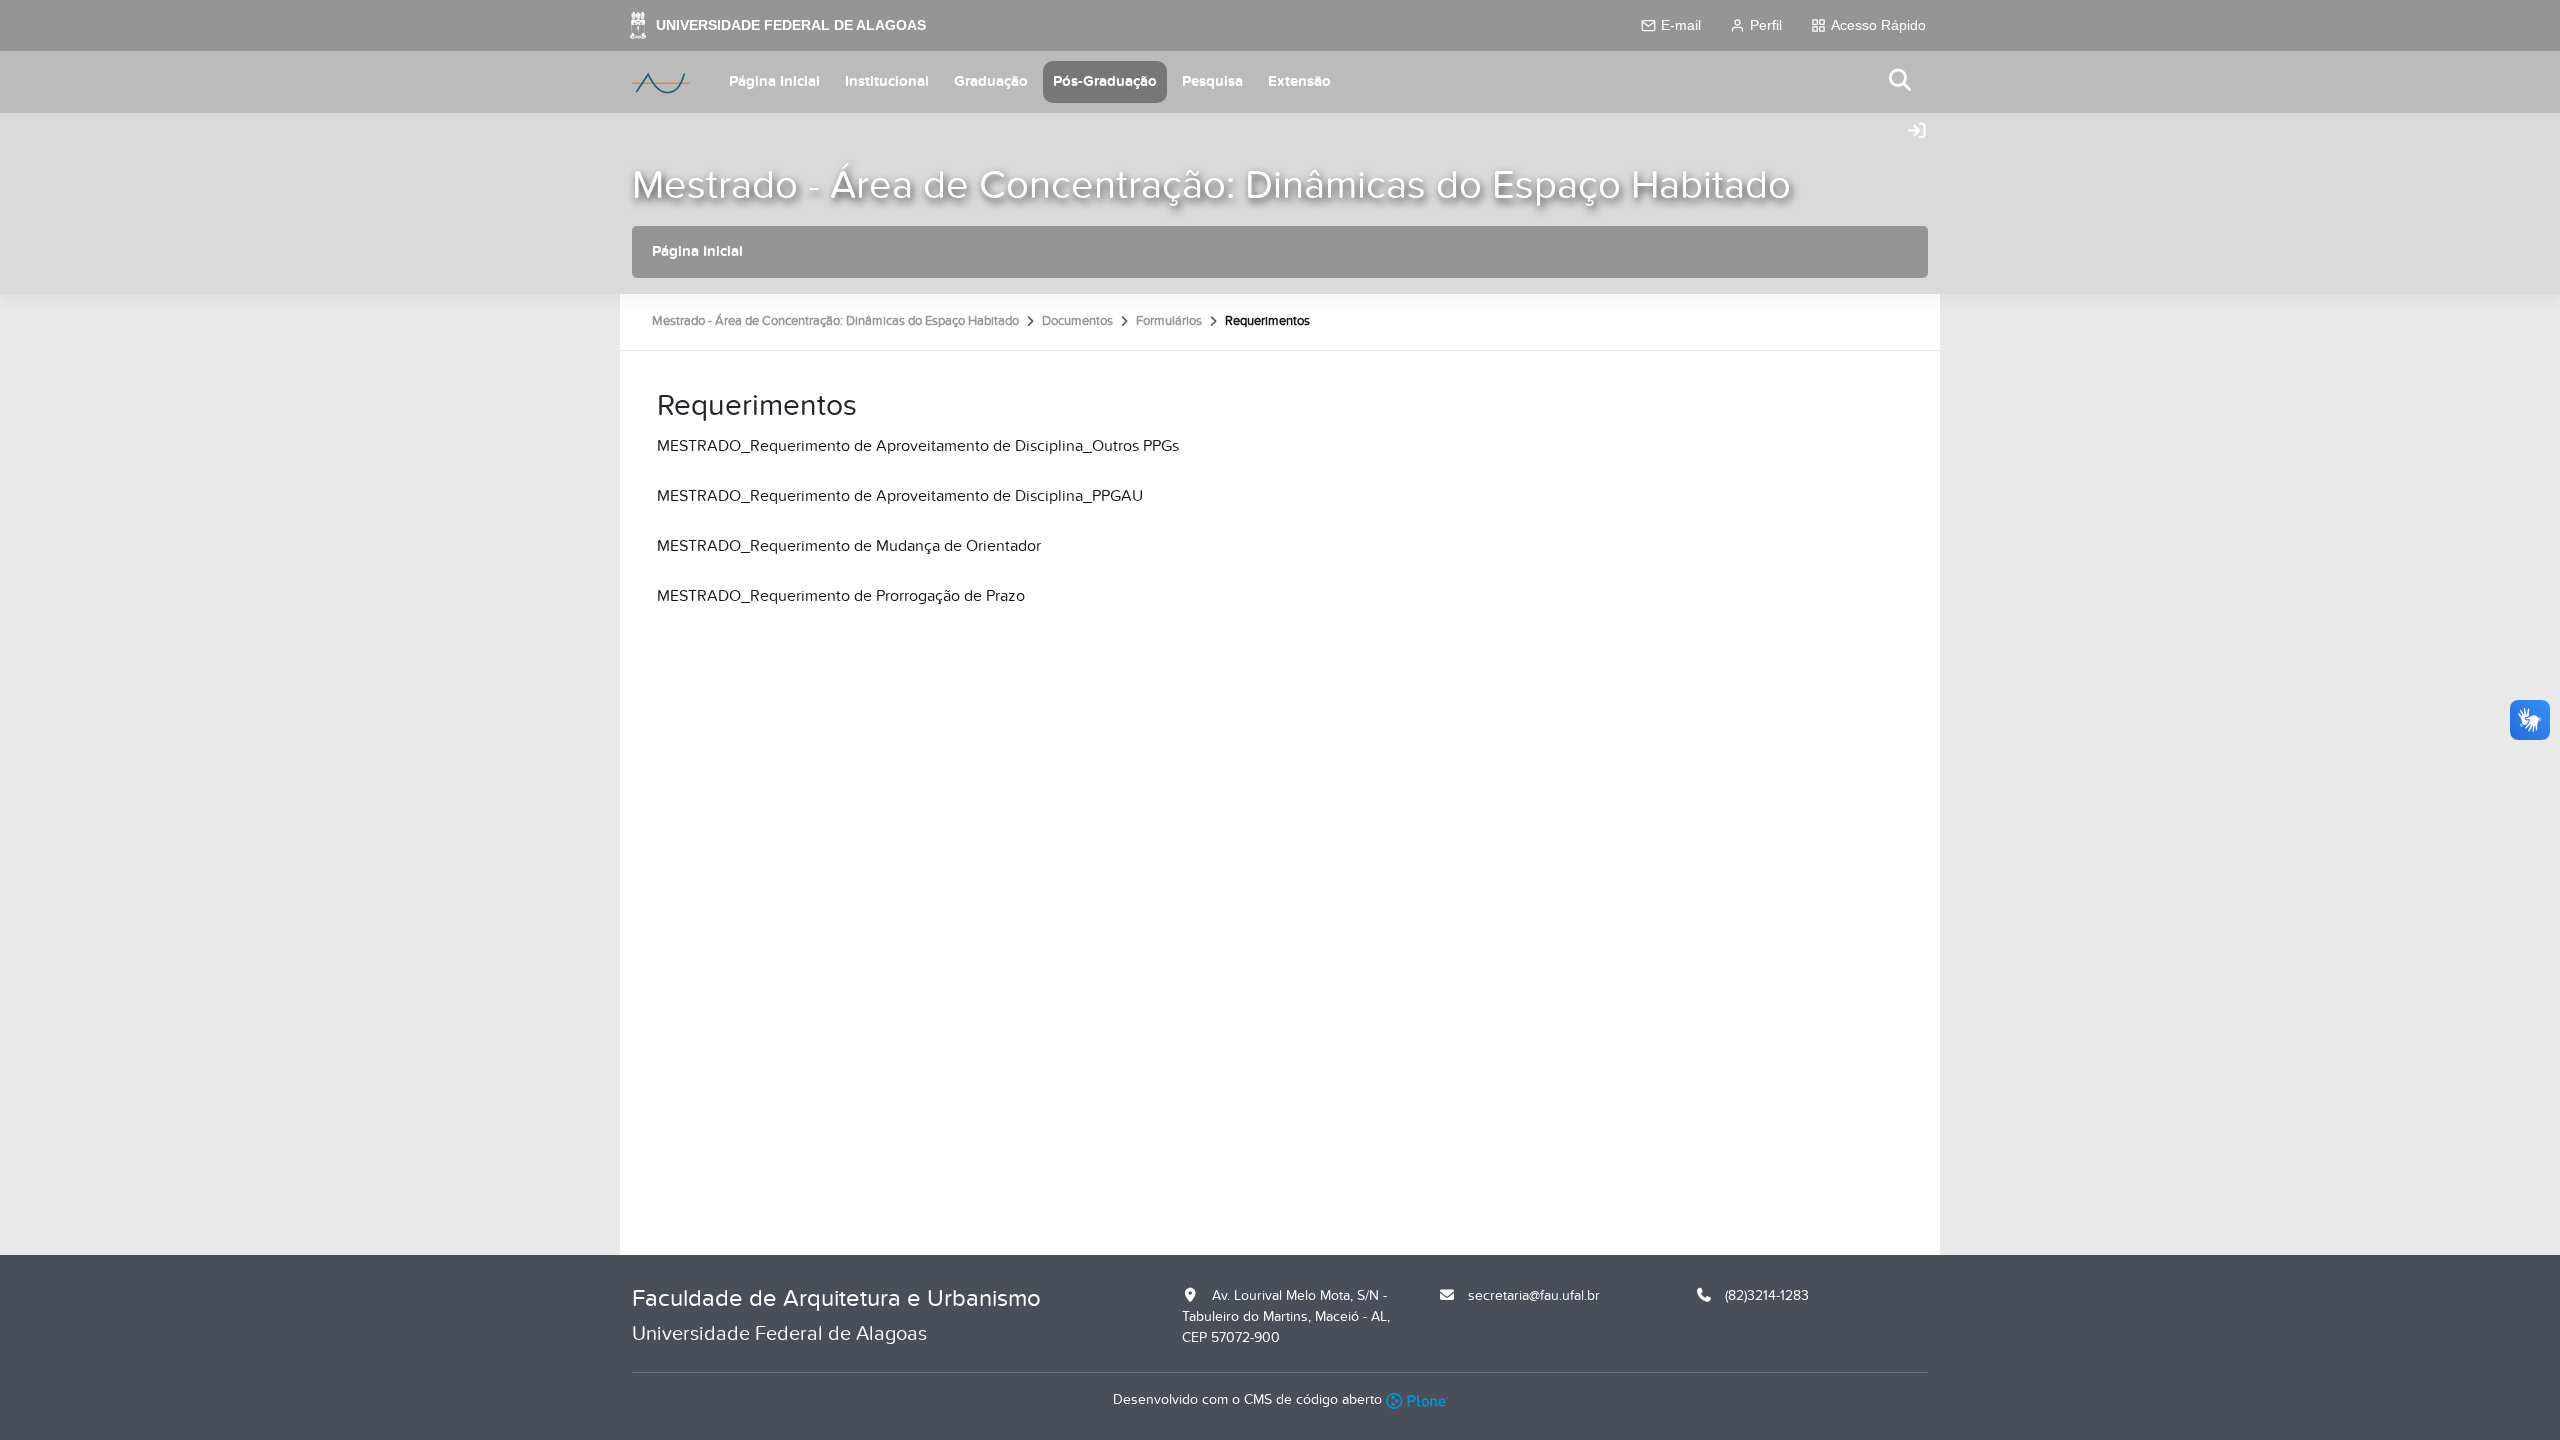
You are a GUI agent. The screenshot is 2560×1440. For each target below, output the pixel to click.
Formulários (1169, 321)
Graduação (991, 81)
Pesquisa (1212, 81)
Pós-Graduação (1105, 81)
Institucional (887, 81)
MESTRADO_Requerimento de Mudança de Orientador (849, 546)
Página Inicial (774, 81)
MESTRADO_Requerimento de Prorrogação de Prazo (841, 596)
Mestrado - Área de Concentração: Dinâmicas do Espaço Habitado (1211, 185)
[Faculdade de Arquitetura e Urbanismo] (661, 82)
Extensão (1299, 81)
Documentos (1077, 321)
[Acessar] (1917, 132)
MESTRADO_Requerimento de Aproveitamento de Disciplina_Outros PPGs (918, 446)
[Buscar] (1901, 81)
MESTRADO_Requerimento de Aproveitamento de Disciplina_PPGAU (900, 496)
